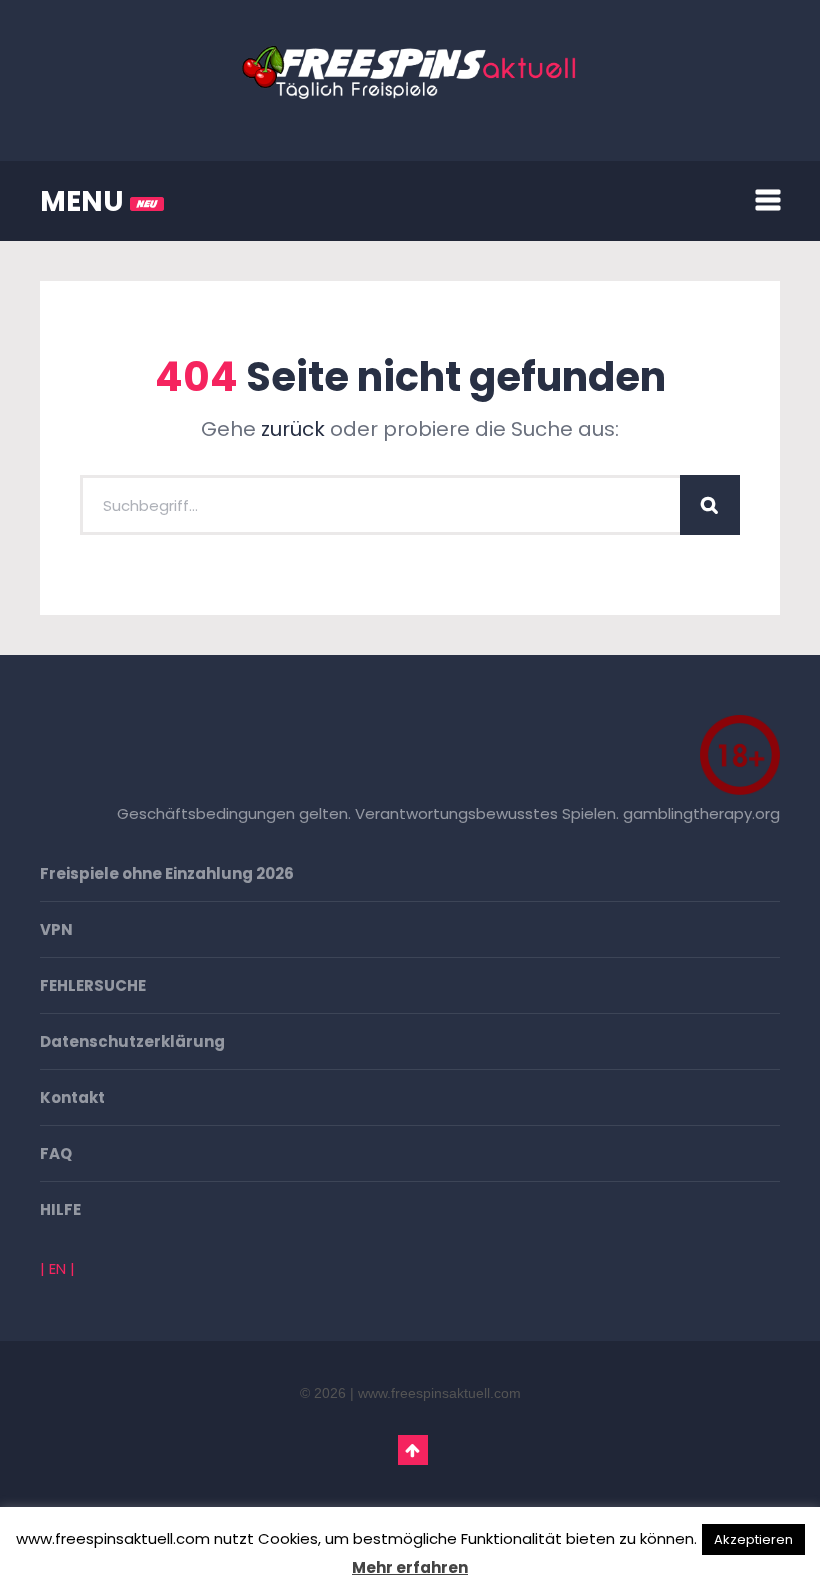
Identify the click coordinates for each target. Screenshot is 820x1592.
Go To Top (413, 1450)
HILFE (60, 1209)
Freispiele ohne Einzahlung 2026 (167, 873)
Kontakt (72, 1097)
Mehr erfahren (410, 1567)
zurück (293, 429)
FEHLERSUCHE (93, 985)
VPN (56, 929)
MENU (85, 201)
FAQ (56, 1153)
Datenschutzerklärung (132, 1041)
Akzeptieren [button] (753, 1539)
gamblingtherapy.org (701, 813)
